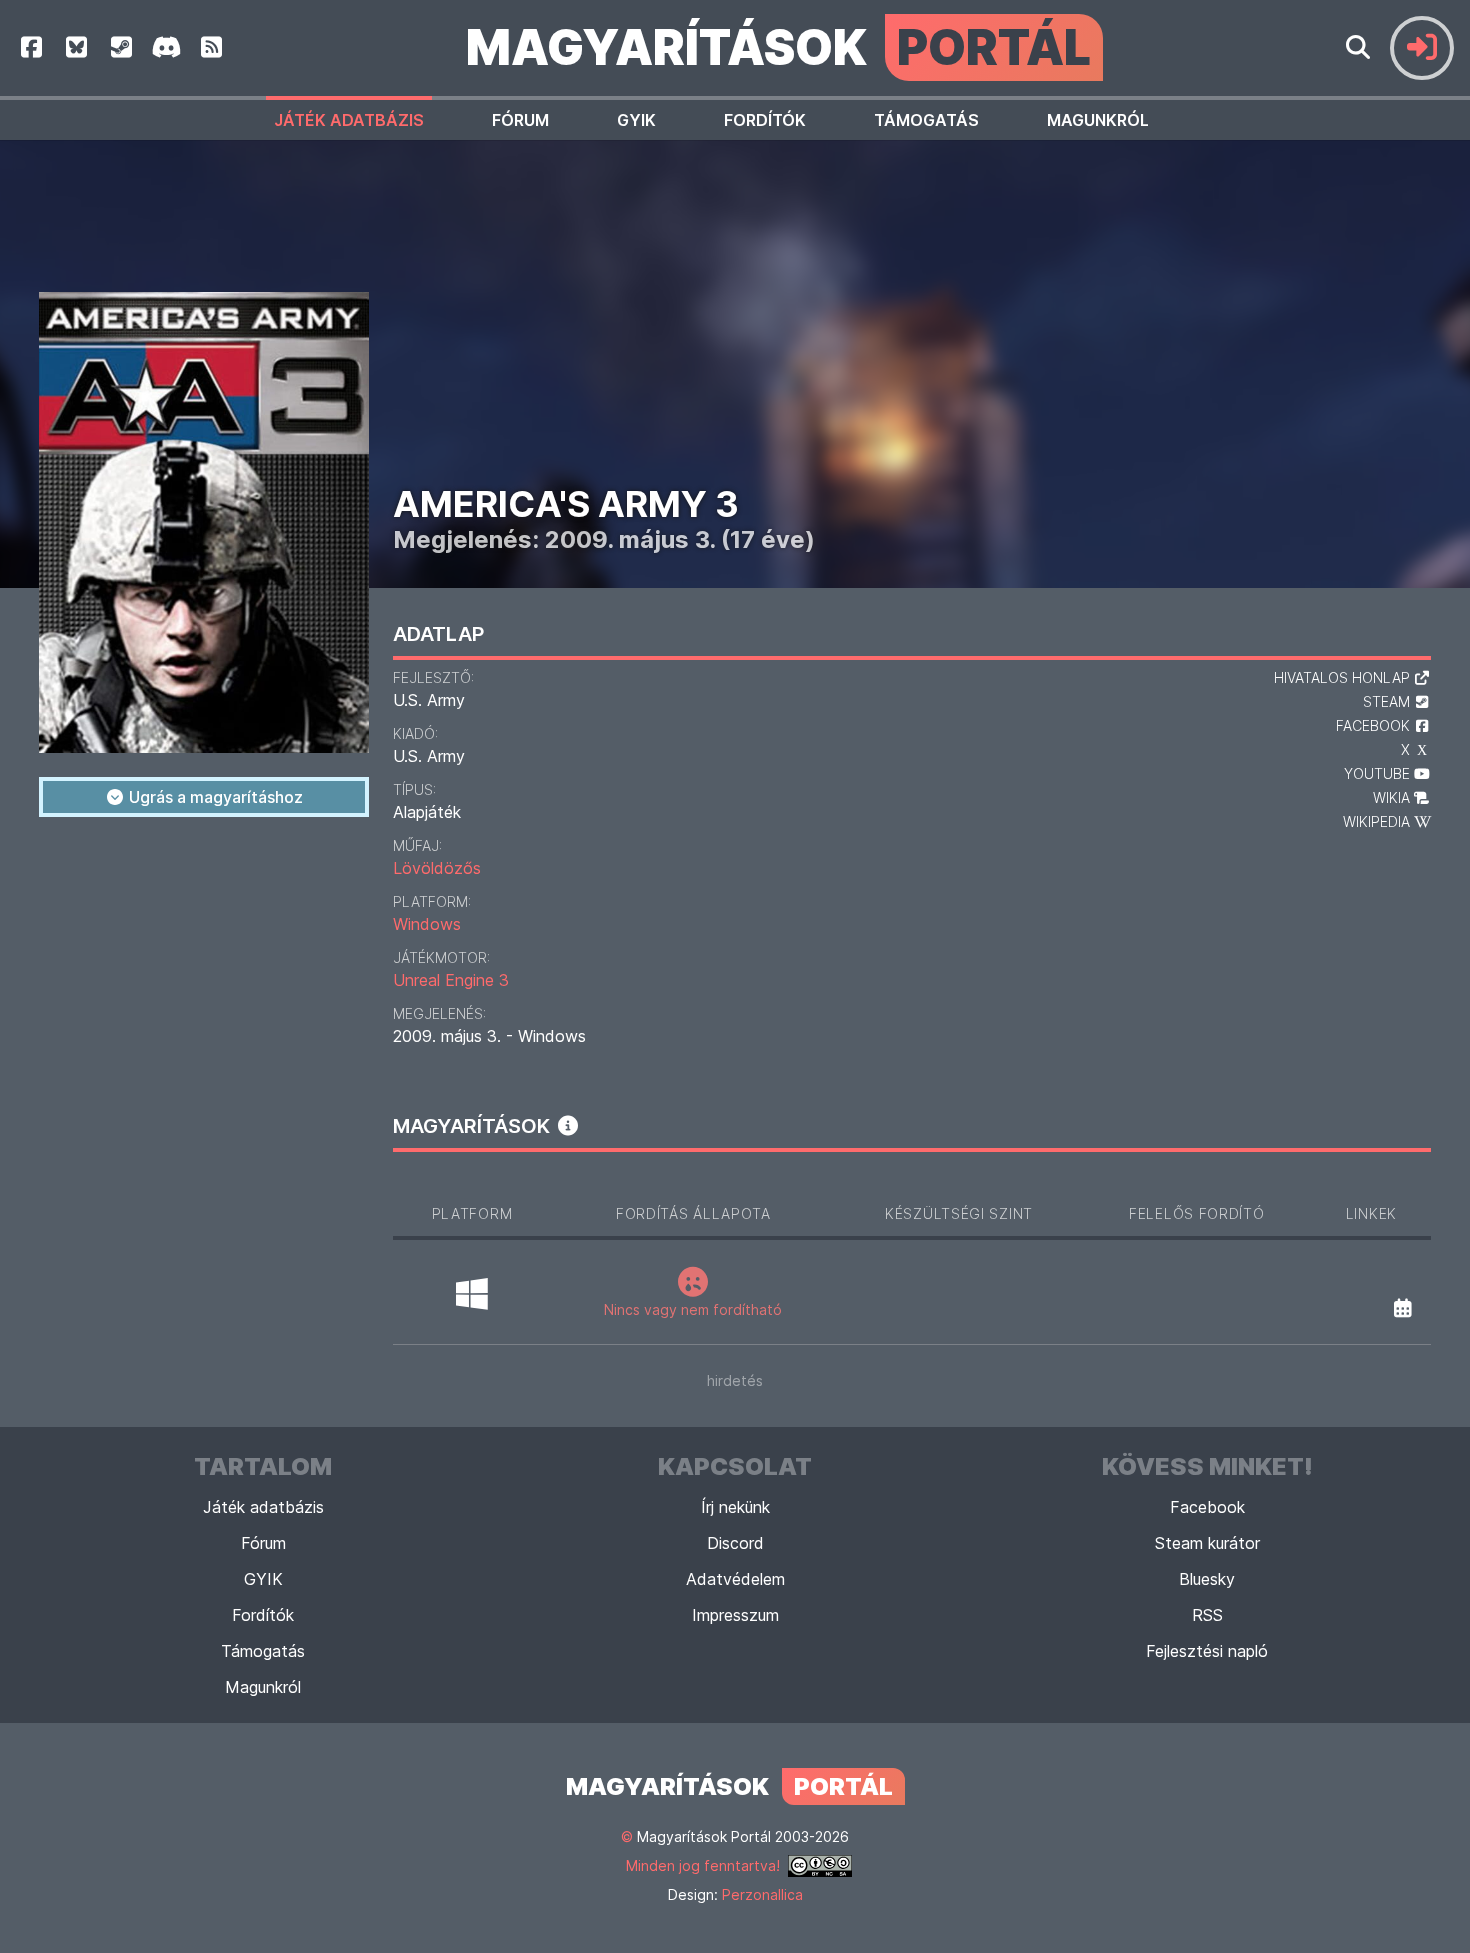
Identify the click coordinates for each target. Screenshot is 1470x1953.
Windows (427, 924)
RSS (1207, 1615)
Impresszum (735, 1615)
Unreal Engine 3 (451, 980)
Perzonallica (762, 1894)
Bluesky (1207, 1579)
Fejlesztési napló (1207, 1651)
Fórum (520, 120)
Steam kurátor (1207, 1543)
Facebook (1207, 1507)
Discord (735, 1543)
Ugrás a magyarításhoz (214, 797)
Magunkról (1098, 120)
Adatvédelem (735, 1579)
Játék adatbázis (349, 120)
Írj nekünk (735, 1507)
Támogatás (926, 120)
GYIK (636, 120)
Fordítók (765, 120)
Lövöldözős (437, 868)
